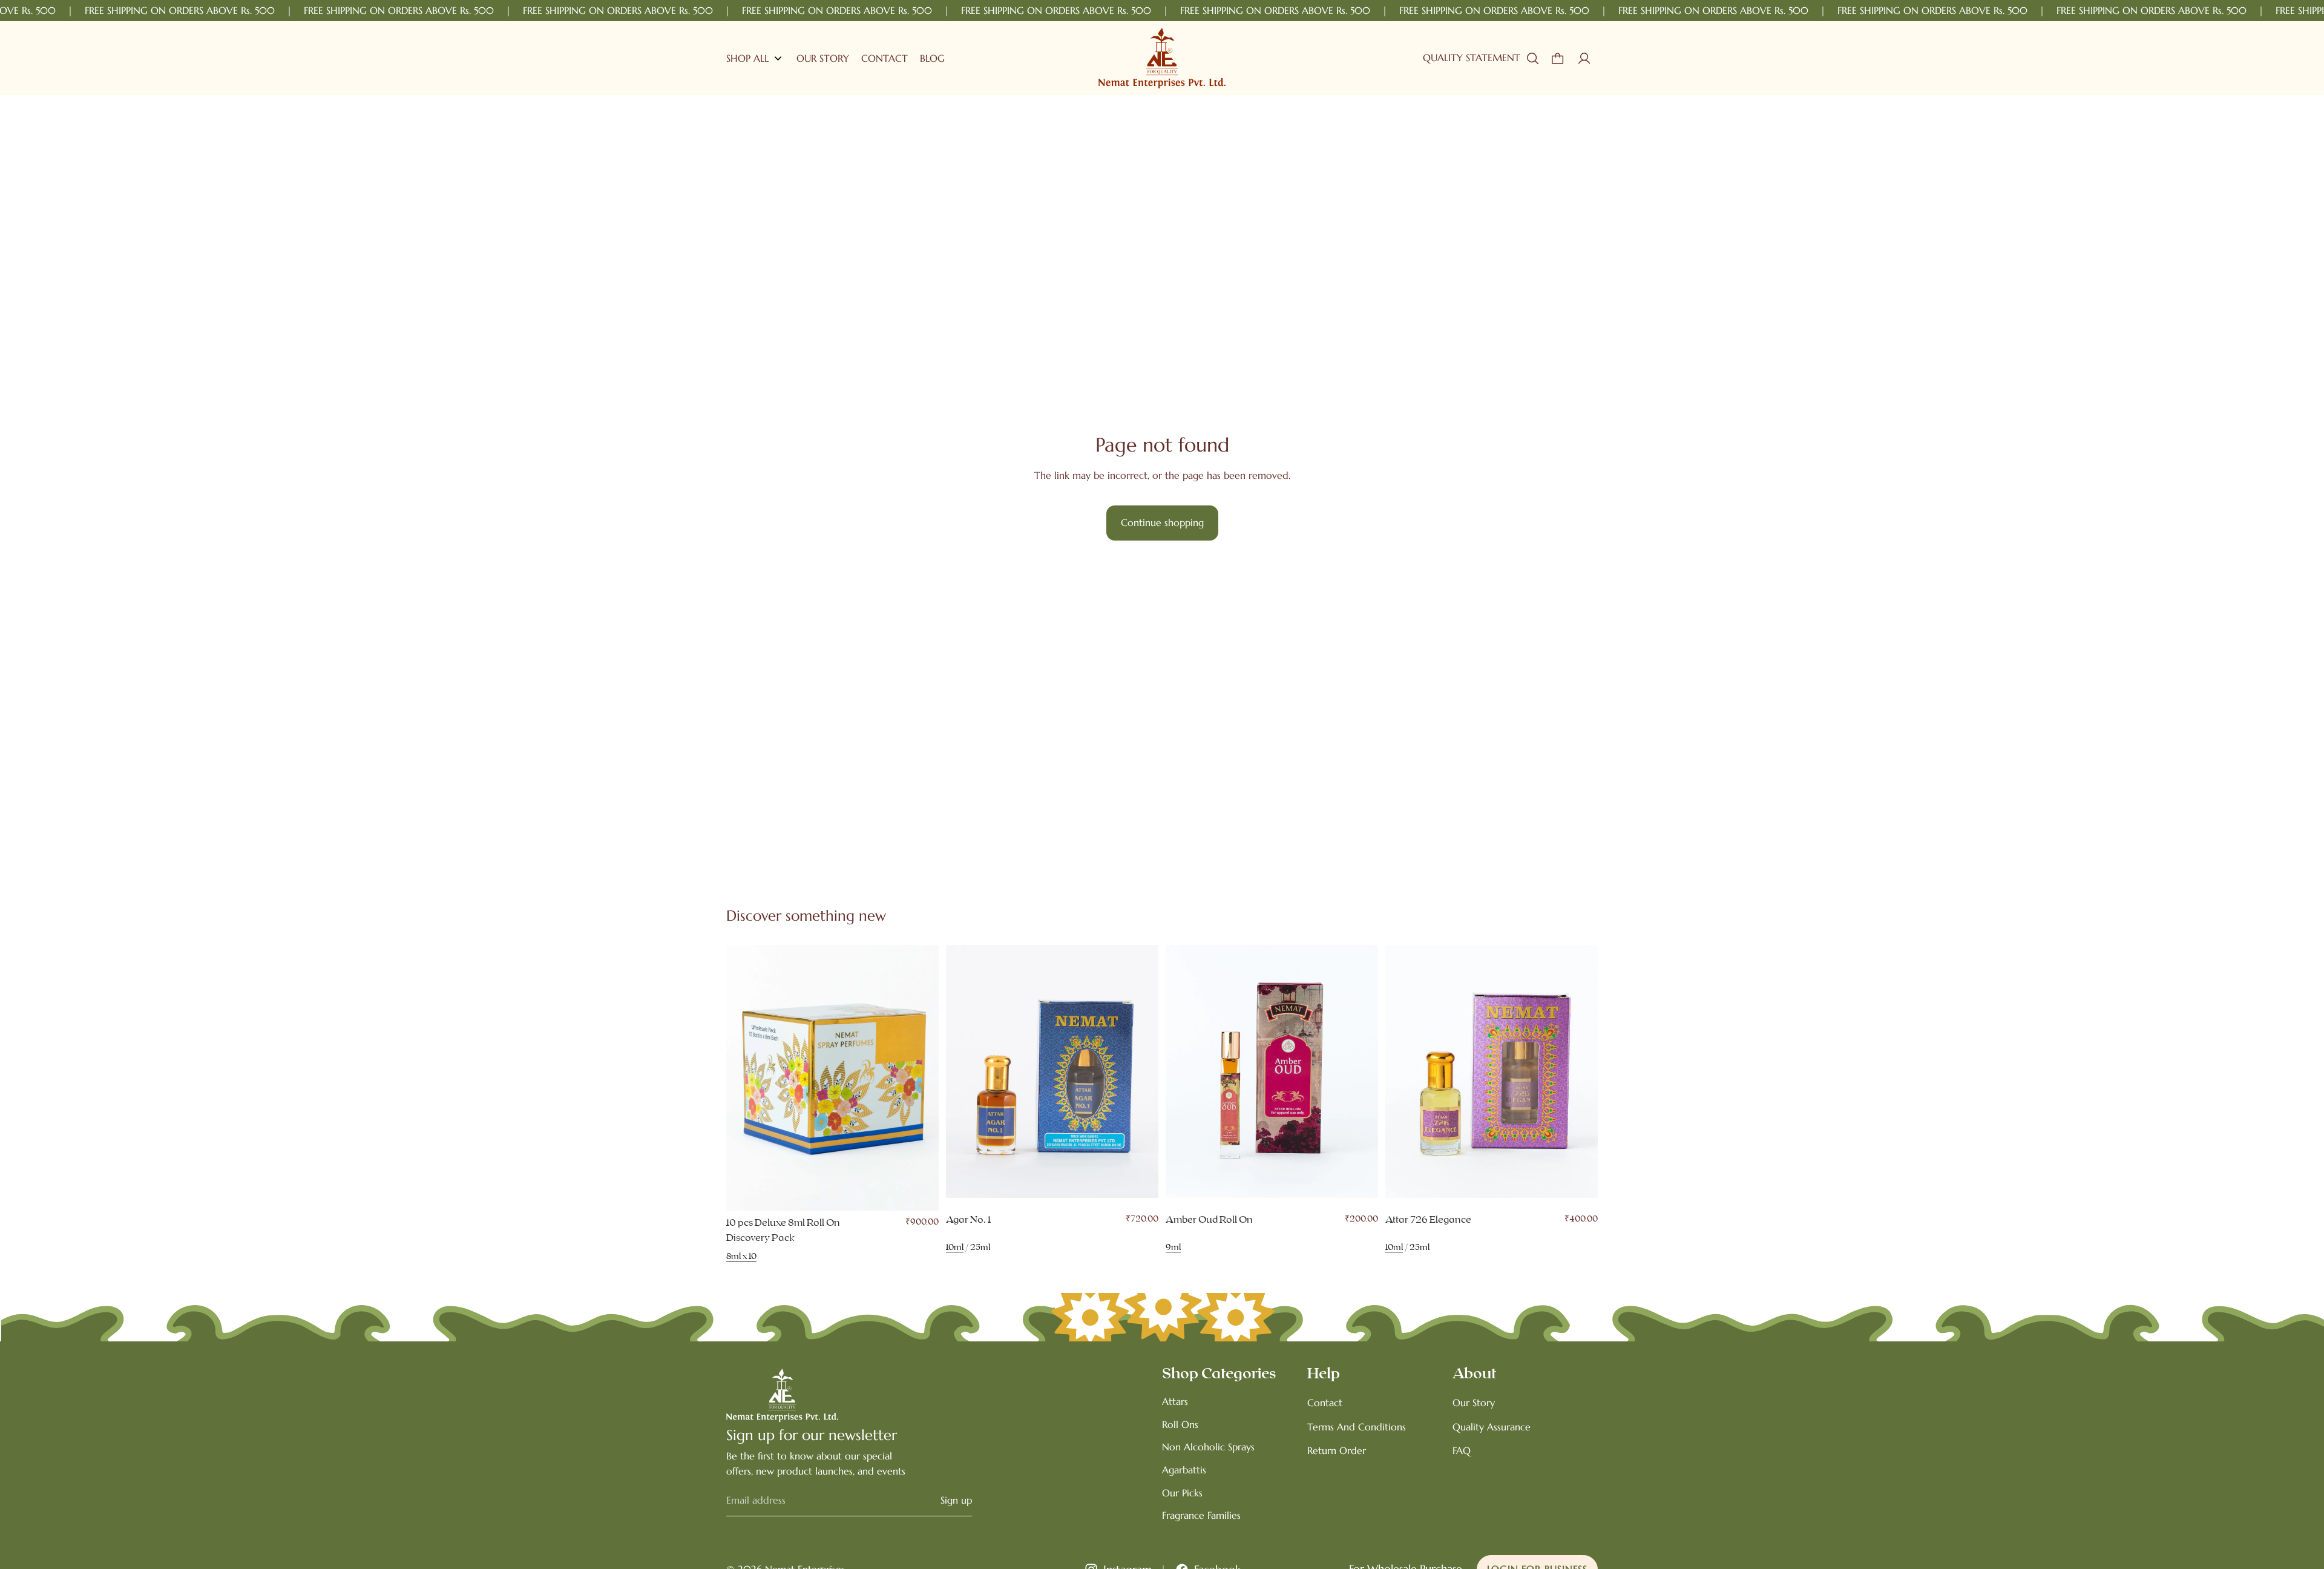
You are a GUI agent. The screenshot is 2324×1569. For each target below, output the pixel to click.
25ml (980, 1248)
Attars (1175, 1401)
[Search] (1532, 58)
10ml (955, 1248)
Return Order (1337, 1450)
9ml (1173, 1248)
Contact (1325, 1403)
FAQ (1462, 1450)
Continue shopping (1162, 522)
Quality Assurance (1492, 1427)
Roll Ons (1180, 1424)
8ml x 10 (741, 1257)
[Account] (1584, 58)
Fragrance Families (1201, 1515)
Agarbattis (1184, 1470)
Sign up (956, 1500)
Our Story (1474, 1403)
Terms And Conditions (1357, 1427)
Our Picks (1182, 1493)
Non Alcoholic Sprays (1208, 1447)
